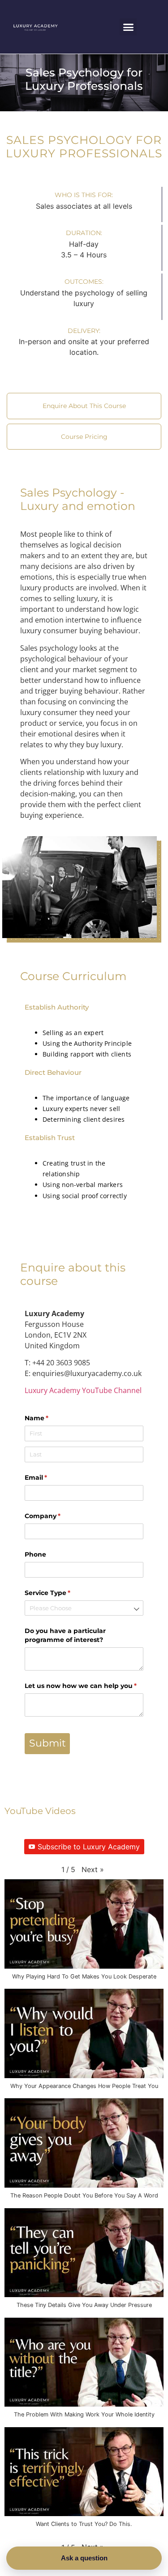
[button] (128, 27)
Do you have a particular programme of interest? (65, 1635)
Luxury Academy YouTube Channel (83, 1390)
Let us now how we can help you (84, 1686)
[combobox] (84, 1608)
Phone (35, 1554)
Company (57, 1516)
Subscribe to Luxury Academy (89, 1847)
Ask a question (84, 2558)
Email (50, 1477)
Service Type (62, 1593)
